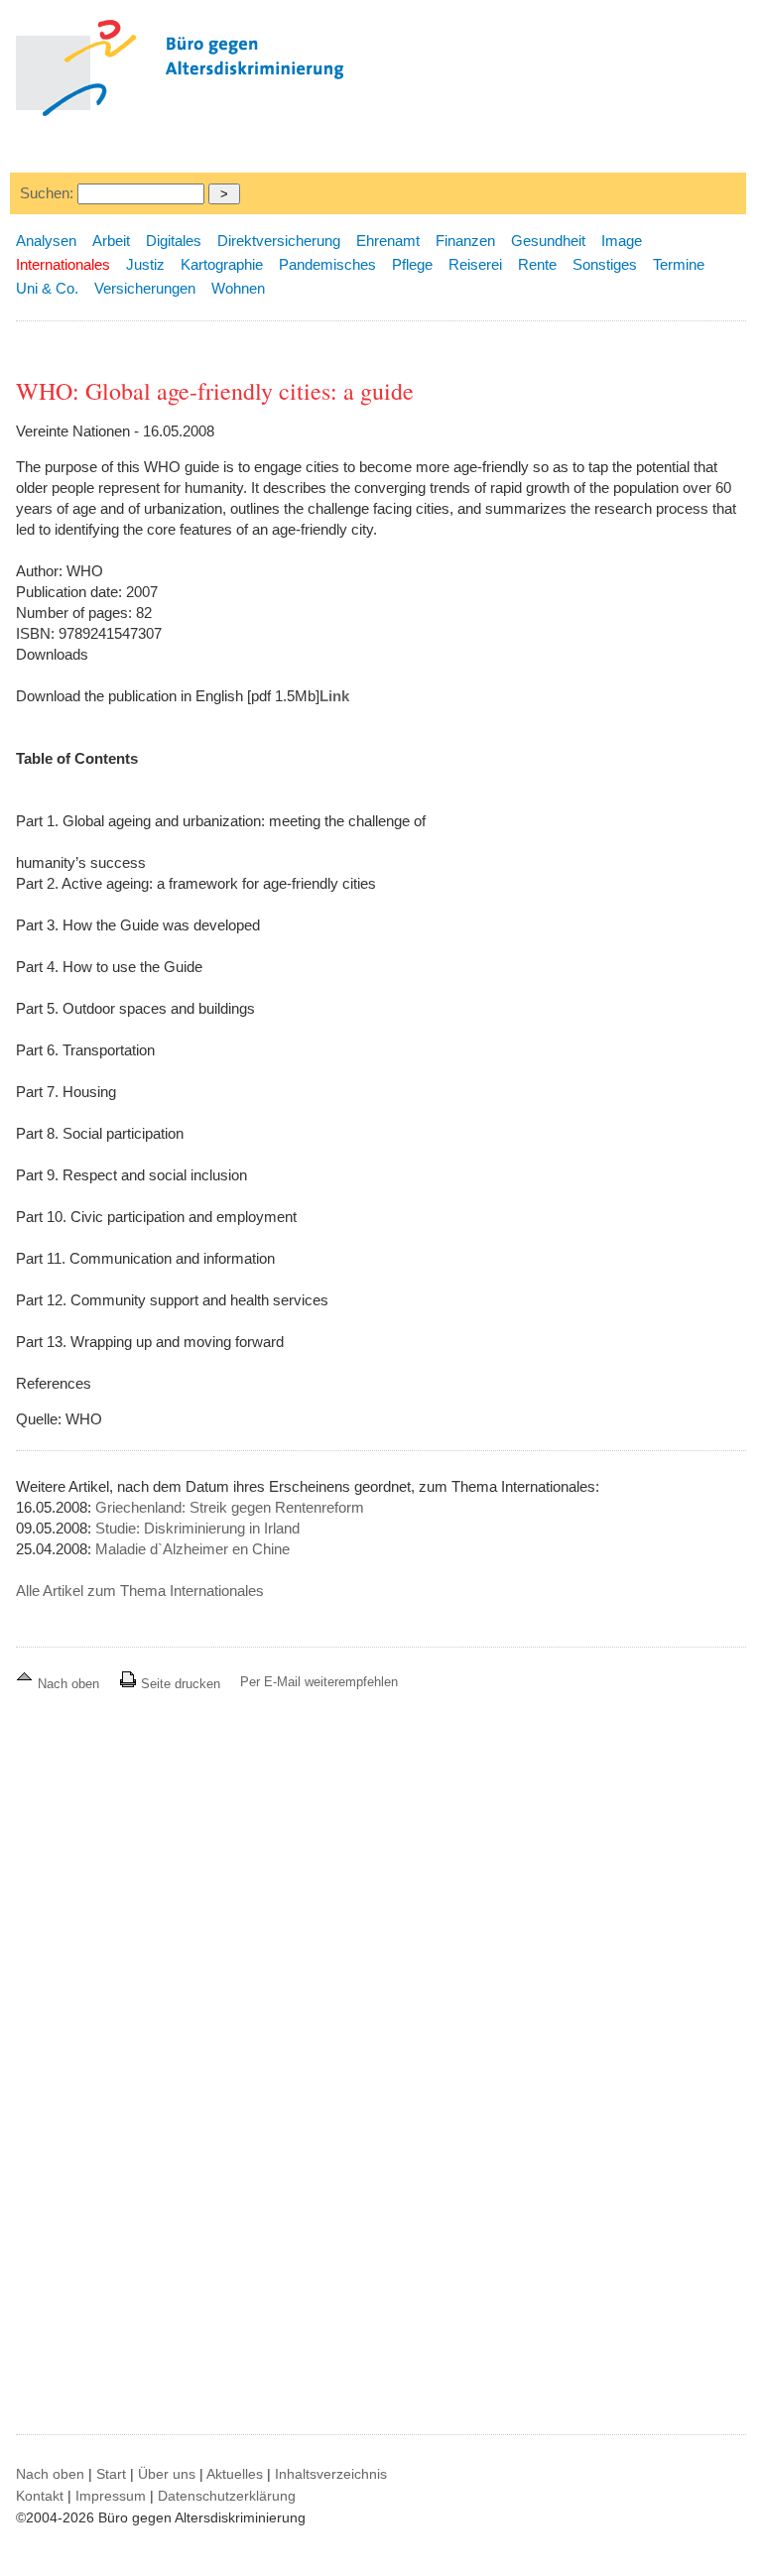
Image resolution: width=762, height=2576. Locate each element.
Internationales (63, 264)
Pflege (412, 264)
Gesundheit (548, 241)
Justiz (145, 264)
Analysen (46, 241)
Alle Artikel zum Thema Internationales (140, 1591)
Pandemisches (327, 264)
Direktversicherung (279, 241)
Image (622, 241)
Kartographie (222, 264)
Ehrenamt (388, 241)
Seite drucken (179, 1684)
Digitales (174, 241)
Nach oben (68, 1684)
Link (334, 696)
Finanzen (465, 241)
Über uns (167, 2474)
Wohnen (238, 288)
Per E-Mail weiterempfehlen (319, 1682)
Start (111, 2474)
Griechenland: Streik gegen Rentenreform (230, 1507)
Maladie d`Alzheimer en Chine (192, 1549)
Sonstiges (605, 264)
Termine (679, 264)
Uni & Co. (47, 288)
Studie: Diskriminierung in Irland (197, 1528)
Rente (537, 264)
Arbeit (111, 241)
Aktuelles (235, 2474)
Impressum (111, 2496)
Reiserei (475, 264)
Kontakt (40, 2496)
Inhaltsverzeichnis (331, 2474)
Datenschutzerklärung (227, 2496)
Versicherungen (145, 288)
